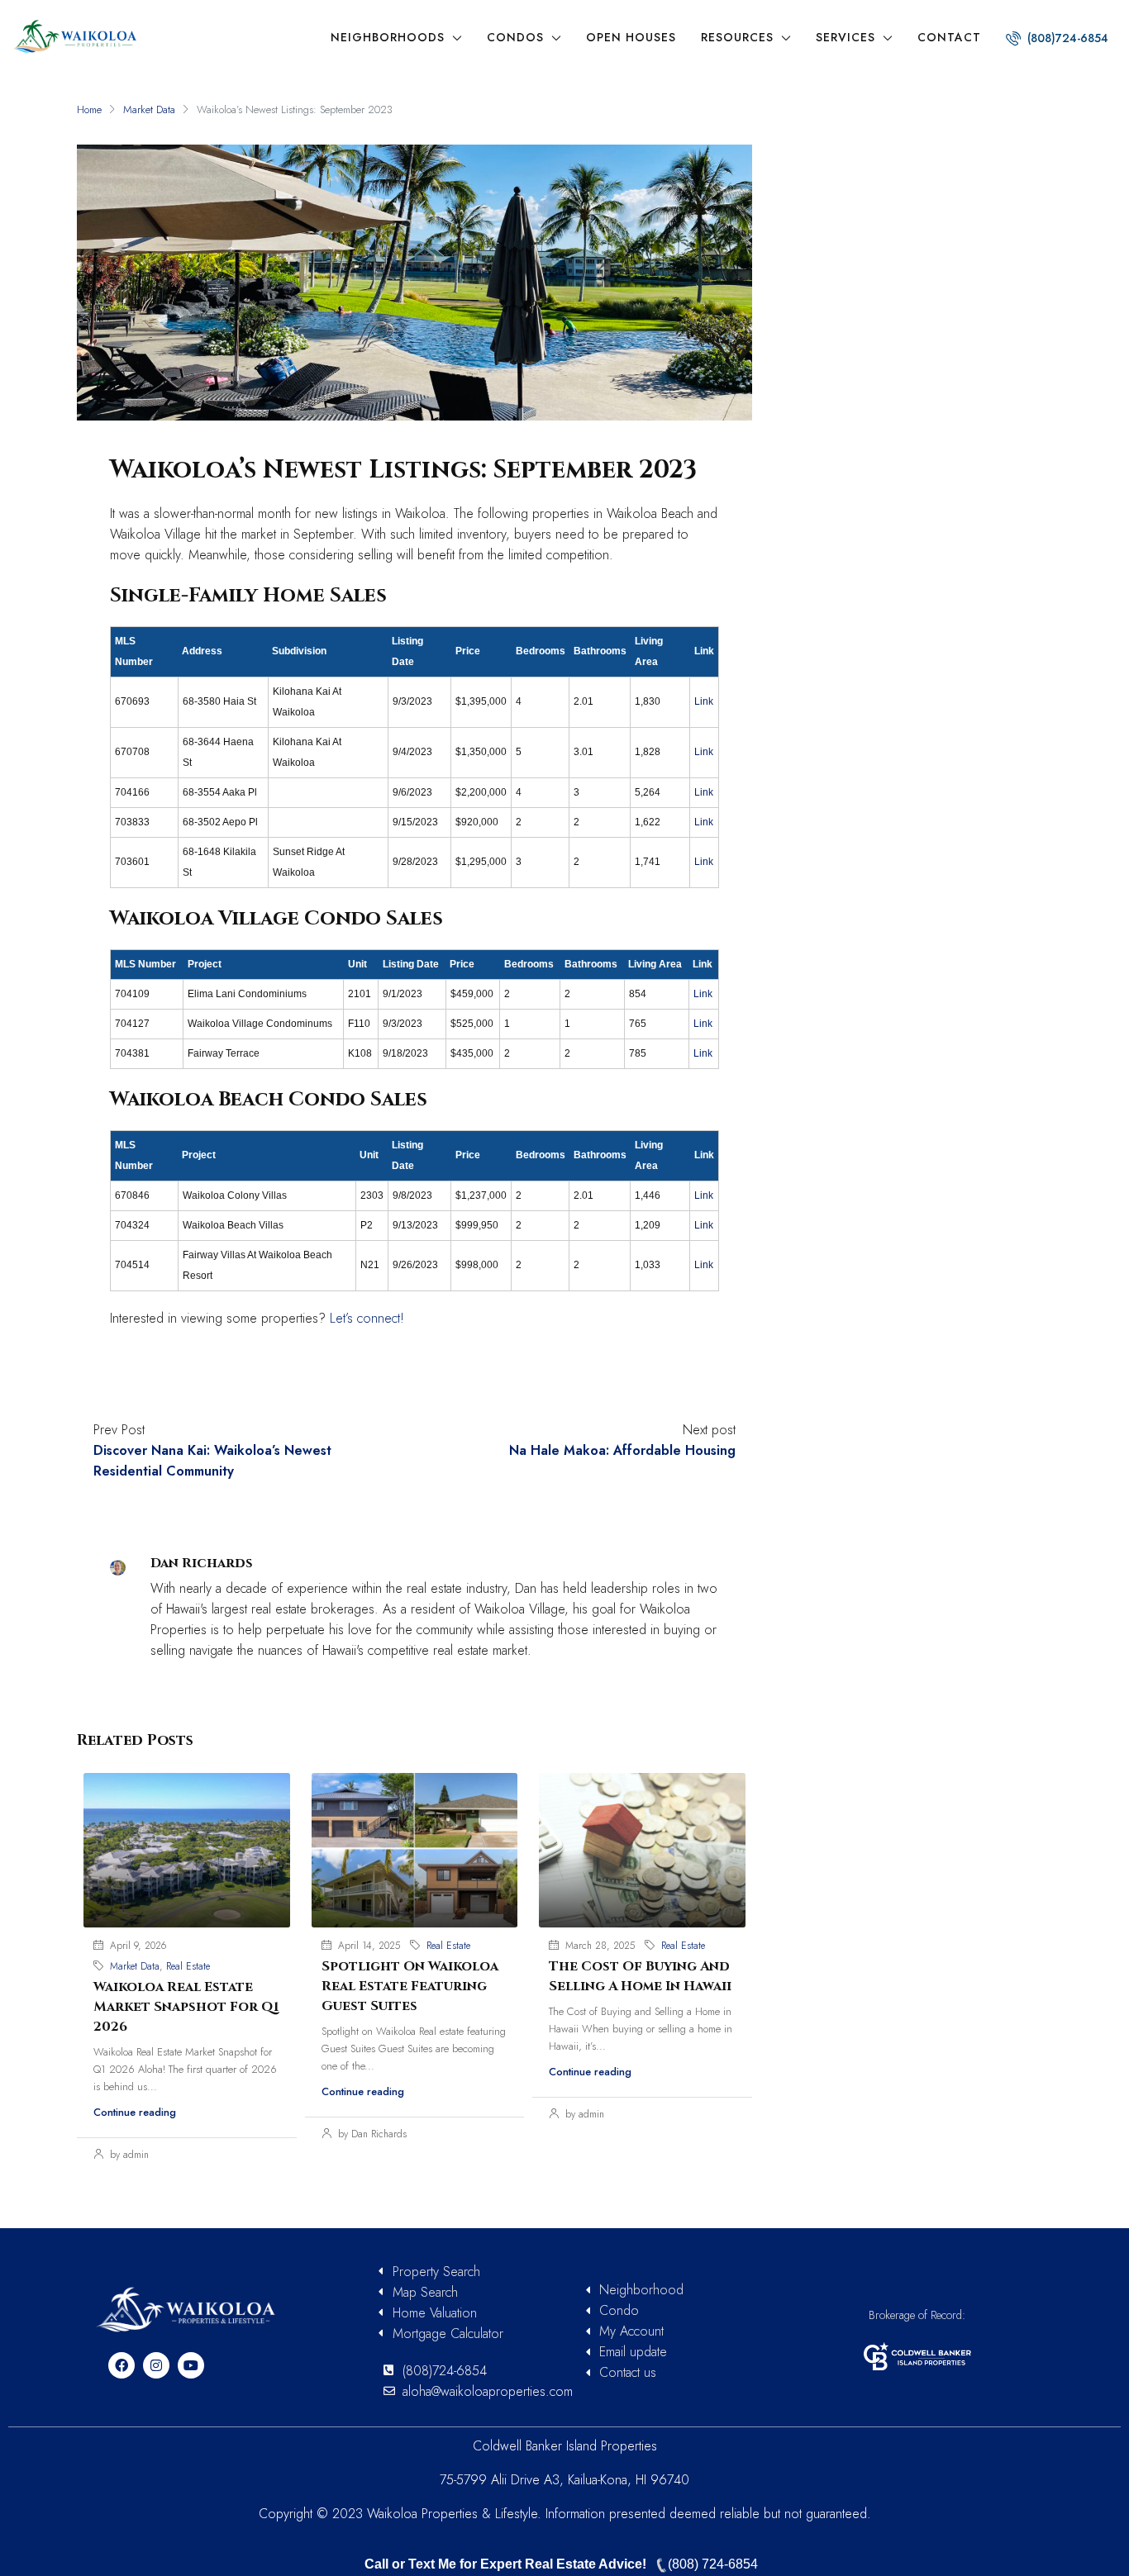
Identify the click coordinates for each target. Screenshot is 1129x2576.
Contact (949, 37)
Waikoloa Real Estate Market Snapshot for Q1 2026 (186, 2007)
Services (846, 37)
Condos (515, 37)
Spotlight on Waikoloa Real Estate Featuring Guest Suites (410, 1986)
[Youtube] (191, 2365)
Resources (737, 37)
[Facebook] (121, 2365)
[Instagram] (156, 2365)
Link (704, 701)
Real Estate (188, 1966)
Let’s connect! (367, 1318)
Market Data (149, 109)
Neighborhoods (388, 37)
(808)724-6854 (1066, 38)
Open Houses (631, 37)
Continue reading (135, 2112)
